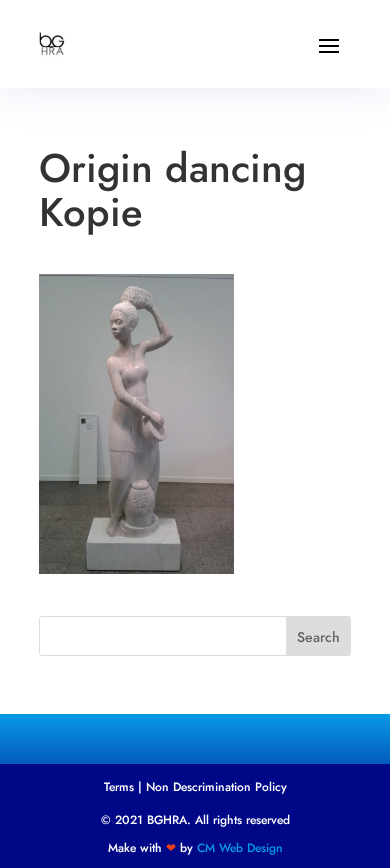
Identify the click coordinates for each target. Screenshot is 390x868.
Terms (119, 787)
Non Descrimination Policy (216, 787)
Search (318, 637)
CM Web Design (240, 848)
